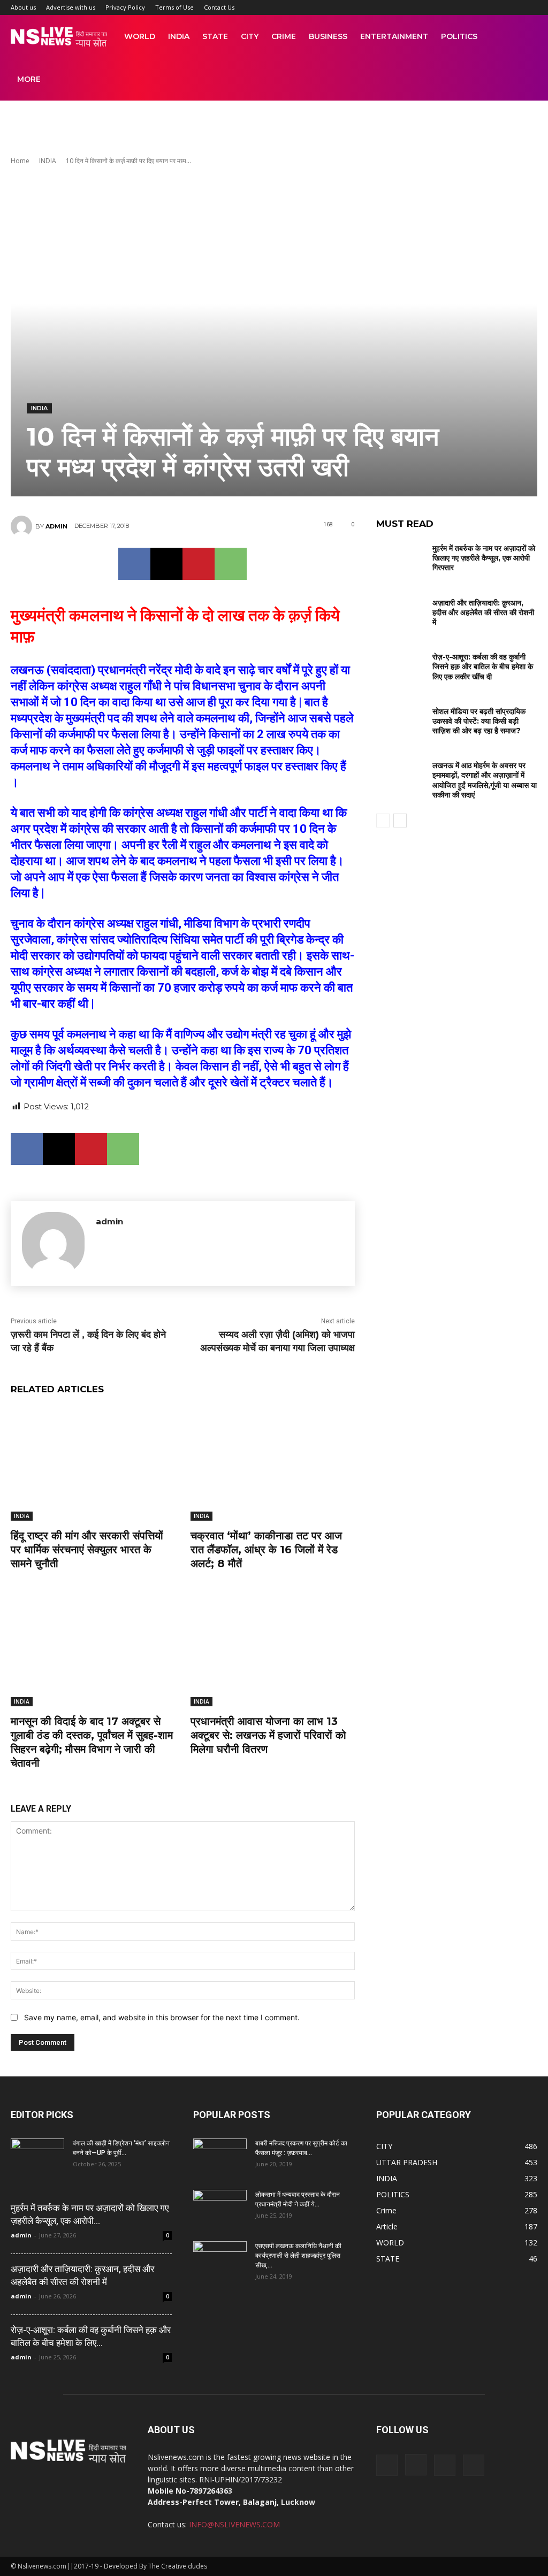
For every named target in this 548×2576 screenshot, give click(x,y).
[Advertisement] (274, 129)
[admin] (23, 526)
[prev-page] (383, 821)
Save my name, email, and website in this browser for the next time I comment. (162, 2017)
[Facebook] (134, 564)
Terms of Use (174, 7)
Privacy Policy (125, 7)
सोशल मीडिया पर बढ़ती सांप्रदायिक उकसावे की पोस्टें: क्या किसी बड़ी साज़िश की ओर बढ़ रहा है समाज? (479, 721)
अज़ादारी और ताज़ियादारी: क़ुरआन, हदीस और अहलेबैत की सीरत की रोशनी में (483, 612)
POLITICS (459, 36)
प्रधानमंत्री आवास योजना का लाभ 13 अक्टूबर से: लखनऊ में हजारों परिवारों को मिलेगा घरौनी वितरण (268, 1735)
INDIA (179, 36)
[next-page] (400, 821)
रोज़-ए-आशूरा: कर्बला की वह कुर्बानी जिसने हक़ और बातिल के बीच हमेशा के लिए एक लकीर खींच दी (483, 666)
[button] (524, 37)
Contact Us (219, 7)
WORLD (140, 36)
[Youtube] (474, 2465)
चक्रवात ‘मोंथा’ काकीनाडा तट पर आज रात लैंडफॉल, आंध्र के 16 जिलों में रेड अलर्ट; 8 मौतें (266, 1550)
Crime (284, 36)
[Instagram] (416, 2465)
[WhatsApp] (231, 564)
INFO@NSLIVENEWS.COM (234, 2524)
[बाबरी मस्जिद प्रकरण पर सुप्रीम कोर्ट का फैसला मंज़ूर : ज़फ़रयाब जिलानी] (220, 2157)
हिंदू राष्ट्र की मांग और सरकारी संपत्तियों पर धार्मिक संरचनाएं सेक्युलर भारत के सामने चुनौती (87, 1550)
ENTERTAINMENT (394, 36)
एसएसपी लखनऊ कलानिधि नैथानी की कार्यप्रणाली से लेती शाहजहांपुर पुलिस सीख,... (298, 2256)
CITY (250, 36)
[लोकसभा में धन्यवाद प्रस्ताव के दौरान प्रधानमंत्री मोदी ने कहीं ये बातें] (220, 2209)
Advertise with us (71, 7)
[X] (166, 564)
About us (23, 7)
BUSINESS (328, 36)
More (29, 79)
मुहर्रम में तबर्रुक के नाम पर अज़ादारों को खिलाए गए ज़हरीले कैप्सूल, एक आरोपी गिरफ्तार (484, 558)
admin (56, 526)
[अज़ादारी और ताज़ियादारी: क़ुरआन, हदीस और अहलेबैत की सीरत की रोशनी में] (400, 612)
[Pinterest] (199, 564)
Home (20, 161)
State (215, 36)
